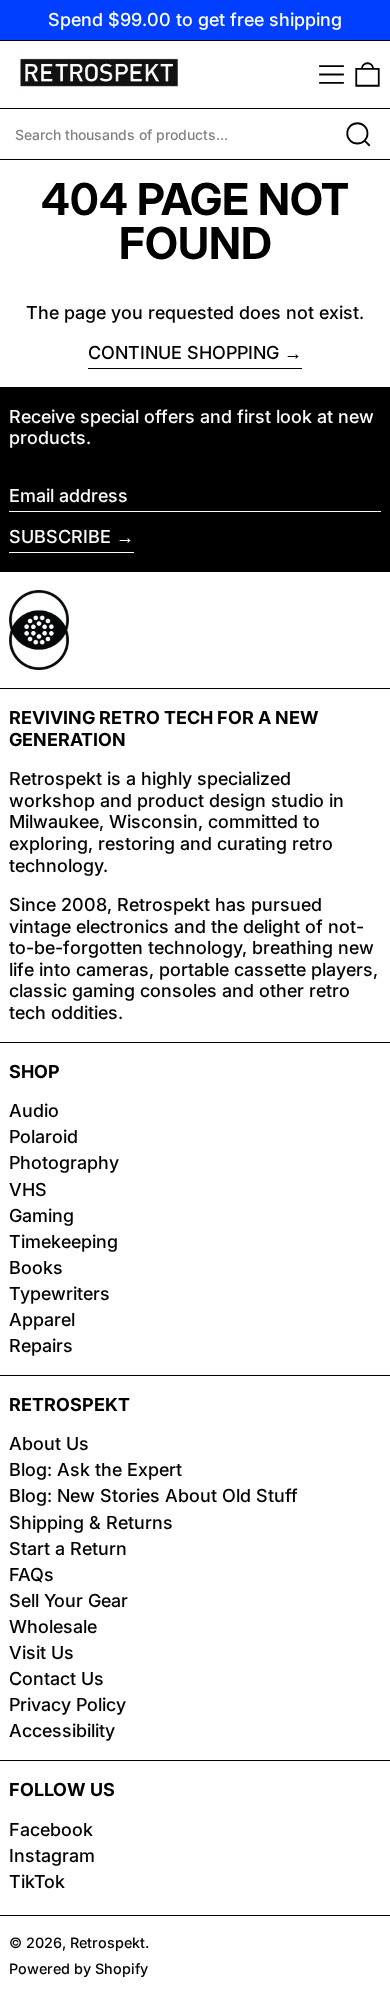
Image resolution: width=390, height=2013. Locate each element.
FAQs (31, 1574)
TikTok (37, 1881)
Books (36, 1267)
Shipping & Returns (91, 1522)
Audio (34, 1110)
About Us (49, 1443)
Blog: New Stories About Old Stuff (153, 1495)
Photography (64, 1162)
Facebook (51, 1829)
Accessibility (62, 1730)
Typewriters (59, 1293)
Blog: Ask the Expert (95, 1469)
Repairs (41, 1345)
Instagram (52, 1855)
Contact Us (56, 1678)
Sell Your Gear (68, 1600)
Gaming (41, 1215)
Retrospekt (107, 1942)
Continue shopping (183, 352)
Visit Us (41, 1652)
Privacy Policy (67, 1704)
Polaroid (43, 1136)
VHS (28, 1189)
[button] (367, 74)
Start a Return (68, 1548)
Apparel (42, 1319)
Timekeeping (63, 1241)
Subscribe (60, 536)
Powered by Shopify (78, 1968)
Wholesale (53, 1626)
